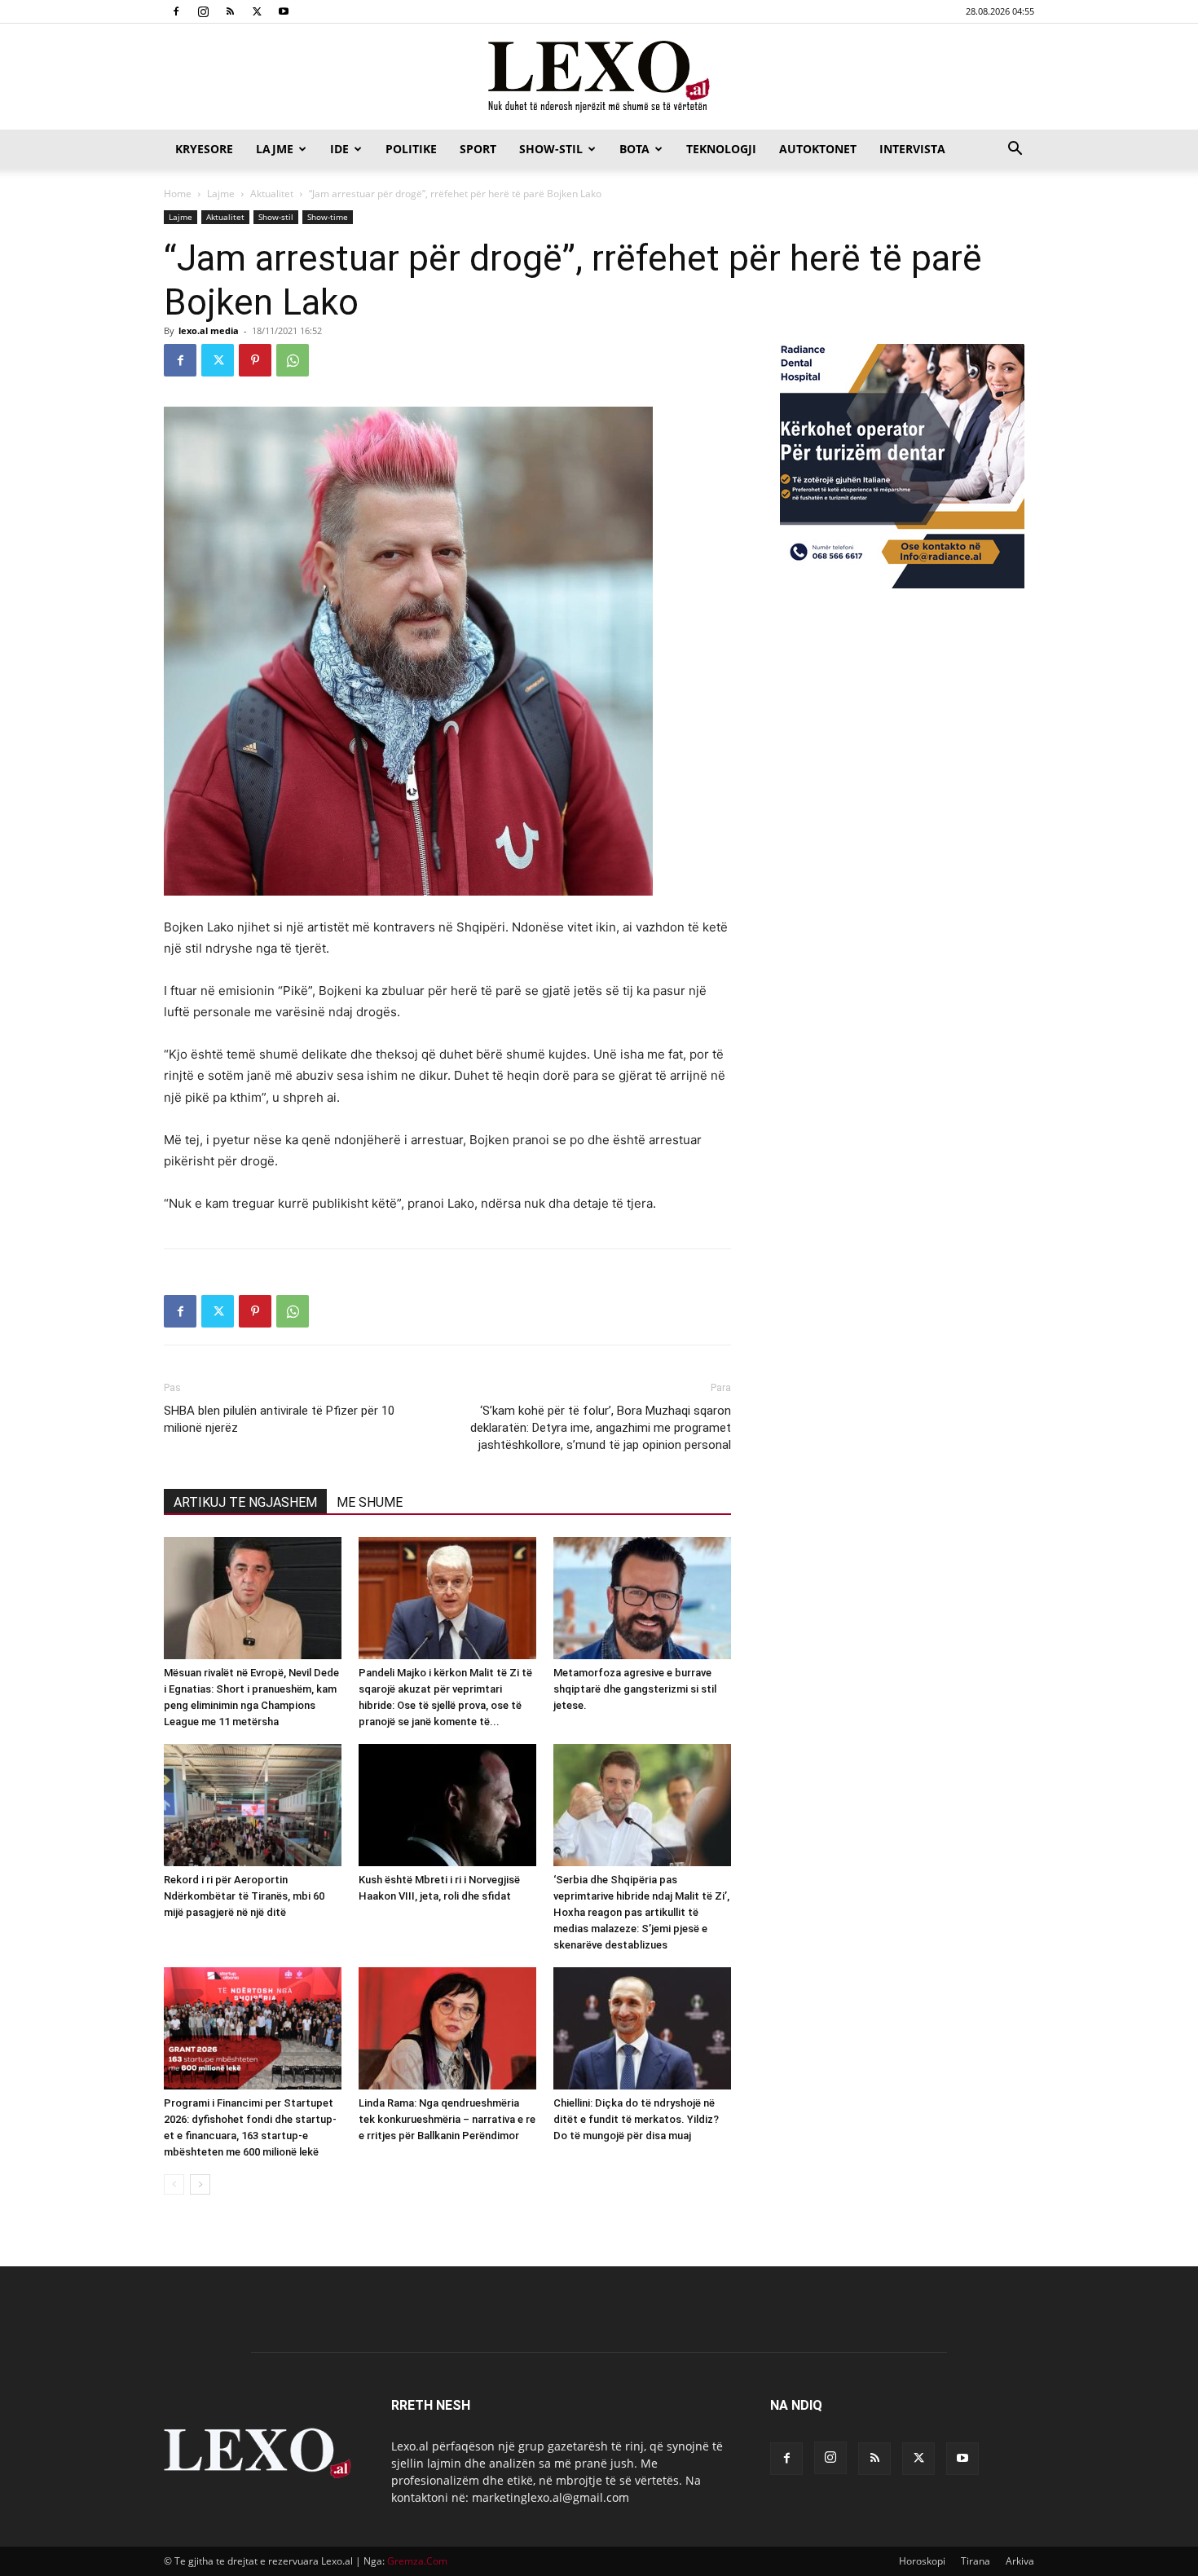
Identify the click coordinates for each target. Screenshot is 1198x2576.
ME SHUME (370, 1502)
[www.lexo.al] (599, 77)
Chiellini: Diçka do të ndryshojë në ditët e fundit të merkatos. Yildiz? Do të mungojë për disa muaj (636, 2119)
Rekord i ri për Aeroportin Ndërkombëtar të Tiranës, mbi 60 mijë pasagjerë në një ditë (244, 1896)
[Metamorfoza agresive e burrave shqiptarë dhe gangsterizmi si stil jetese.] (642, 1598)
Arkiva (1020, 2561)
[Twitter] (257, 11)
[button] (1015, 150)
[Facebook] (176, 11)
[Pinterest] (255, 360)
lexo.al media (209, 330)
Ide (339, 149)
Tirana (976, 2561)
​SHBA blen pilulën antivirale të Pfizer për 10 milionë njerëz (279, 1419)
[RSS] (230, 11)
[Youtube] (284, 11)
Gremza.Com (417, 2561)
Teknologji (721, 149)
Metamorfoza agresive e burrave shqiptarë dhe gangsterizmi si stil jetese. (635, 1689)
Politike (411, 149)
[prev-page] (174, 2184)
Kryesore (204, 149)
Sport (478, 149)
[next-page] (200, 2184)
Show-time (328, 217)
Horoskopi (922, 2561)
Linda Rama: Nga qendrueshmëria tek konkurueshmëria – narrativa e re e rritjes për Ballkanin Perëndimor (447, 2119)
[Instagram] (203, 11)
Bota (634, 149)
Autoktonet (818, 149)
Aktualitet (272, 194)
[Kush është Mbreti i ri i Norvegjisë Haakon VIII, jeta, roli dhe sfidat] (447, 1805)
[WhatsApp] (293, 360)
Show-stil (551, 149)
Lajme (275, 149)
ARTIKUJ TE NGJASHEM (245, 1502)
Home (178, 194)
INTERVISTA (912, 149)
